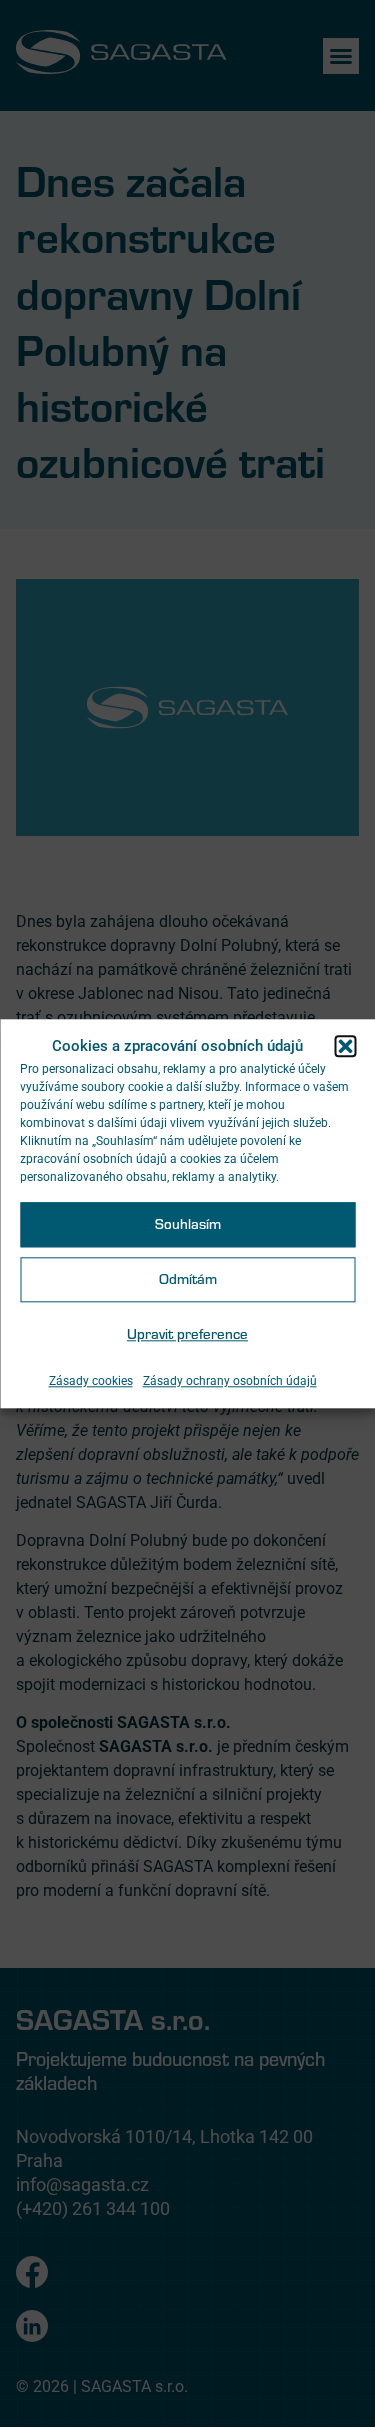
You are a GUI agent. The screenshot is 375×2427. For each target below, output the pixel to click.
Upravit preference (187, 1334)
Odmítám (188, 1279)
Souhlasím (188, 1224)
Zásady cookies (91, 1381)
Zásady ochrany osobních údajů (230, 1381)
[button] (345, 1046)
